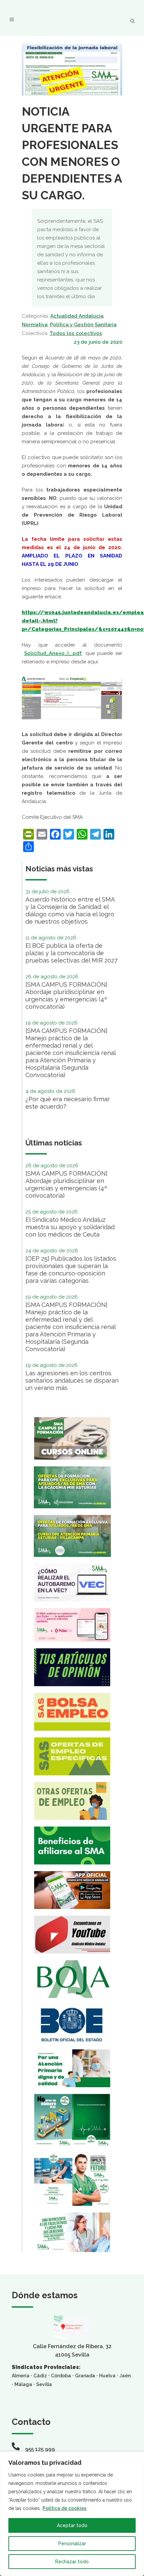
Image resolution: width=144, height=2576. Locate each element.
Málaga (23, 2384)
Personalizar (72, 2544)
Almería (21, 2376)
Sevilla (44, 2384)
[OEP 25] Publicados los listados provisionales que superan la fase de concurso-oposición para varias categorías (71, 1270)
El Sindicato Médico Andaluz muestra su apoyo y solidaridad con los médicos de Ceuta (70, 1227)
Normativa (35, 325)
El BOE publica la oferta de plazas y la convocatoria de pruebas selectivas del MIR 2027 (71, 953)
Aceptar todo (72, 2525)
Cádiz (40, 2376)
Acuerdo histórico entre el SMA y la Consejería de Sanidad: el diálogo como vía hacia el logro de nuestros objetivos (70, 910)
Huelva (107, 2376)
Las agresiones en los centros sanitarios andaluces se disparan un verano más (72, 1380)
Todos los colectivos (76, 333)
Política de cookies (64, 2508)
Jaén (125, 2376)
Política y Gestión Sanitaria (83, 325)
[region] (72, 2514)
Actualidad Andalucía (77, 316)
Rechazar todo (72, 2562)
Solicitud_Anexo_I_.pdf (53, 653)
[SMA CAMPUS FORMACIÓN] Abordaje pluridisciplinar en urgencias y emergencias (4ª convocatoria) (66, 996)
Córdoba (61, 2376)
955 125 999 (40, 2449)
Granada (85, 2376)
